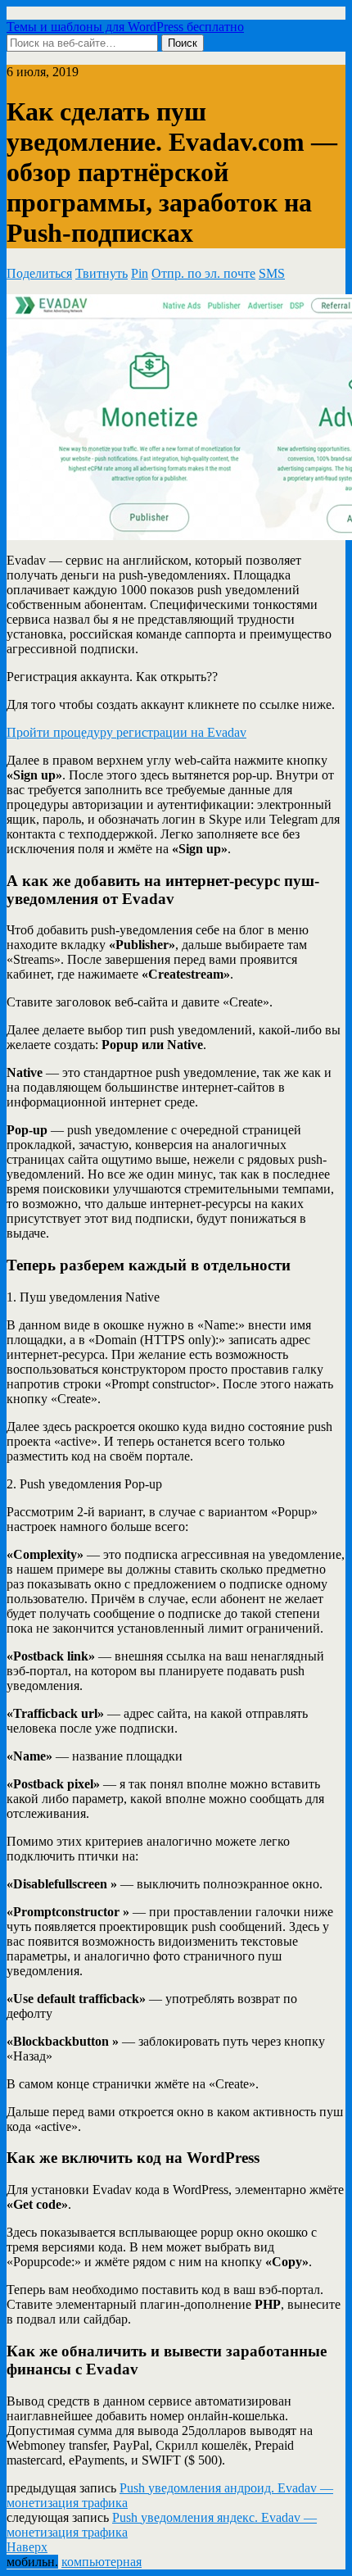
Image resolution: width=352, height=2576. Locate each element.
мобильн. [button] (32, 2562)
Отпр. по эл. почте (203, 273)
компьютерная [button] (102, 2562)
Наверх (27, 2547)
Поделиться (39, 273)
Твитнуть (102, 273)
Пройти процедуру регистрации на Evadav (126, 732)
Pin (140, 273)
